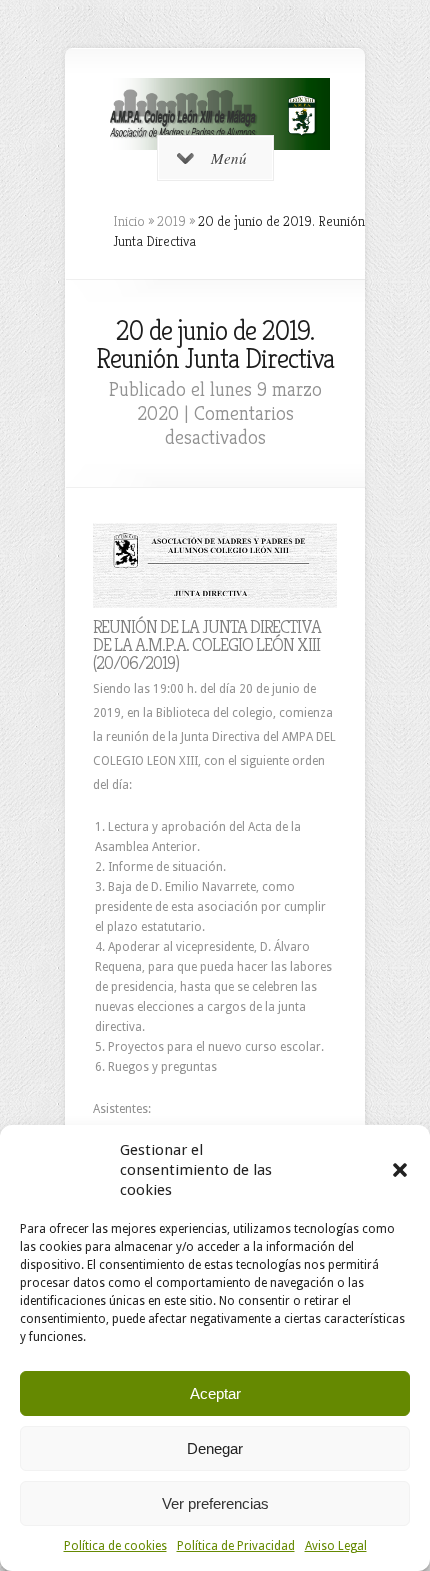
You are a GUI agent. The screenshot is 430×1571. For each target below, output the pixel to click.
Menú (229, 158)
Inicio (129, 221)
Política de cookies (115, 1546)
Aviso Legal (336, 1546)
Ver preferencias (215, 1503)
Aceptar (215, 1393)
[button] (400, 1170)
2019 (171, 221)
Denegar (215, 1448)
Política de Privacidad (236, 1546)
